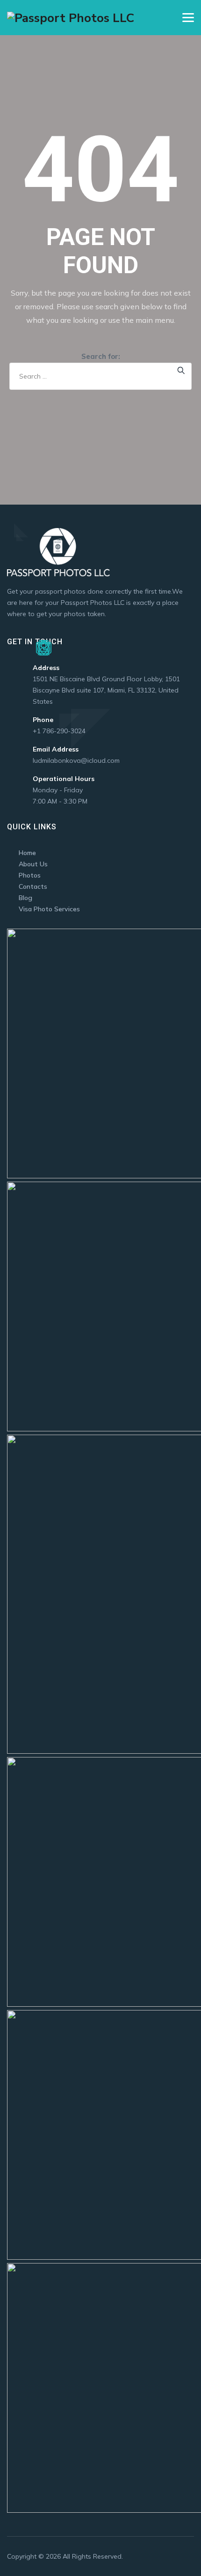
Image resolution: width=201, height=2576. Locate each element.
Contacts (33, 886)
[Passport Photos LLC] (71, 18)
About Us (33, 864)
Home (27, 853)
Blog (25, 898)
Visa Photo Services (49, 909)
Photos (30, 875)
